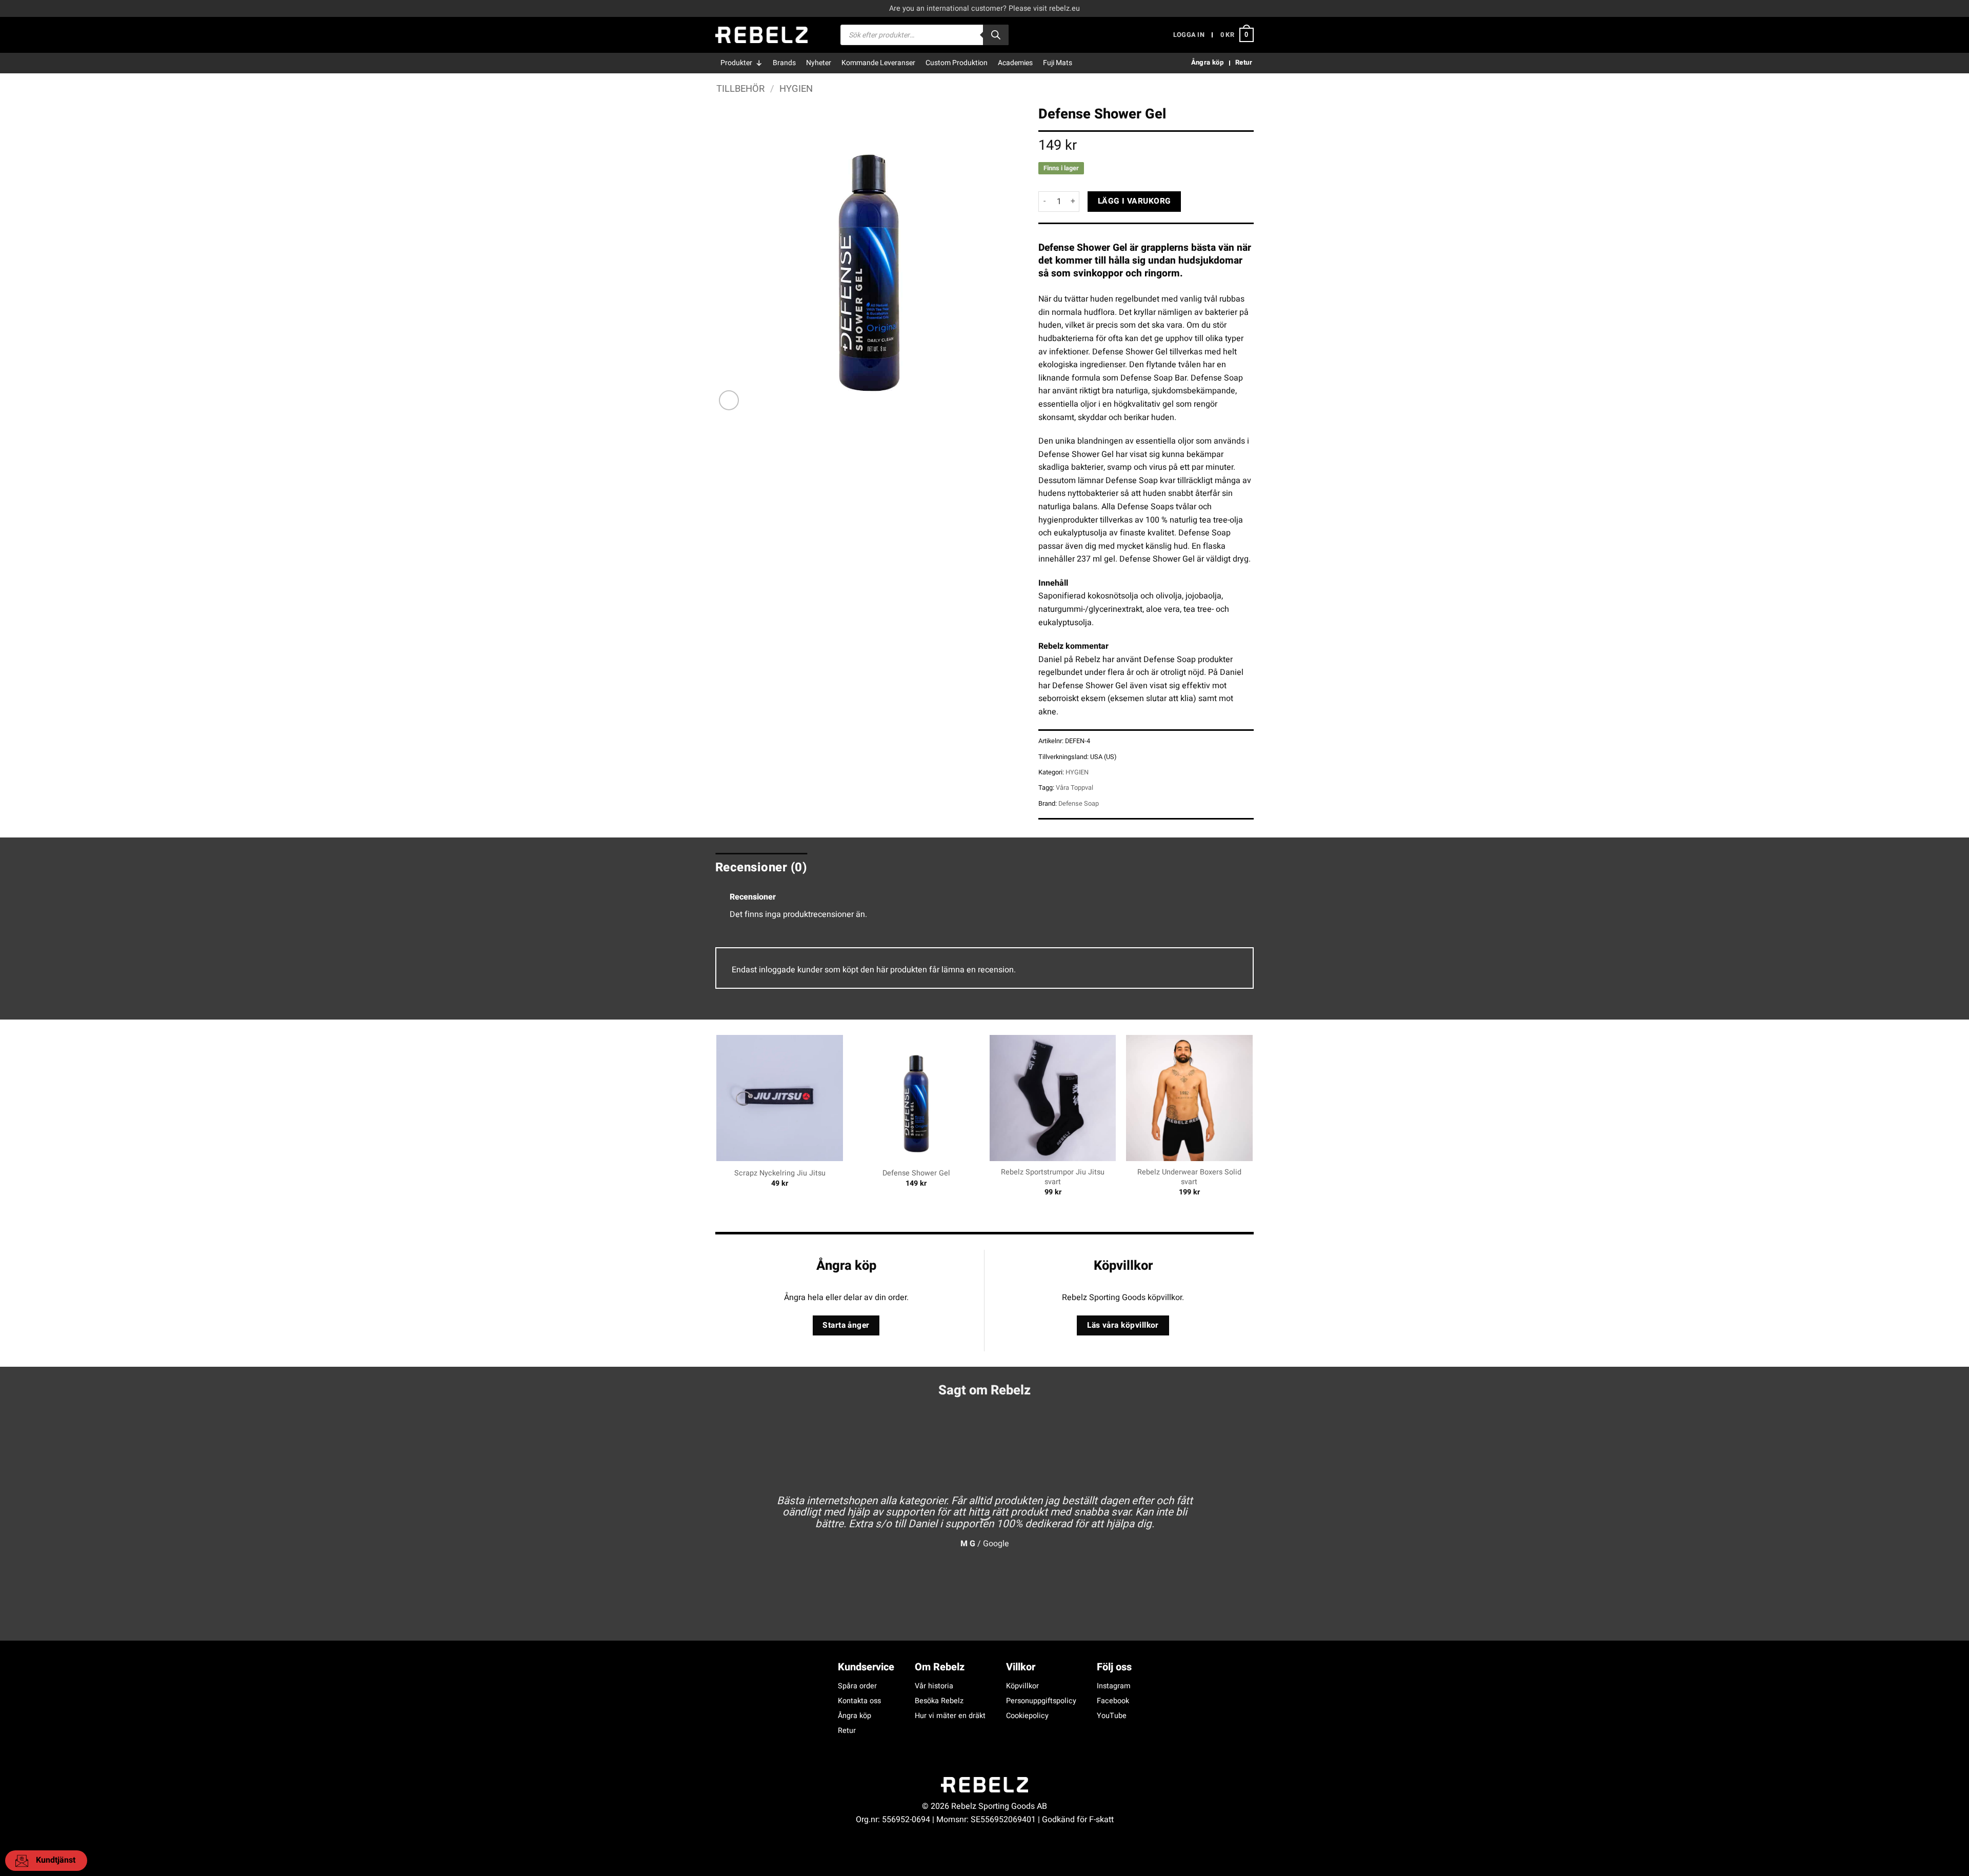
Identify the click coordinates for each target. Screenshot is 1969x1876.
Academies (1015, 63)
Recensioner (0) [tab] (761, 867)
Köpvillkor (1022, 1686)
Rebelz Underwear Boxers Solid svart (1189, 1177)
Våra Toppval (1074, 788)
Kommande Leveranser (878, 63)
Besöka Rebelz (939, 1701)
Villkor (1021, 1667)
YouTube (1112, 1716)
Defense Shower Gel (916, 1174)
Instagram (1114, 1686)
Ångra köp (855, 1716)
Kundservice (866, 1667)
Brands (784, 63)
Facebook (1113, 1701)
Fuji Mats (1058, 63)
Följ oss (1114, 1667)
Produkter (736, 63)
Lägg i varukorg (1134, 201)
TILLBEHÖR (740, 89)
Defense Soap (1079, 804)
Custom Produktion (957, 63)
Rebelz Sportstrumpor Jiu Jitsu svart (1053, 1177)
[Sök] (996, 35)
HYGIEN (796, 89)
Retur (847, 1731)
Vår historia (934, 1686)
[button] (1189, 35)
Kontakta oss (859, 1701)
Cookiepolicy (1027, 1716)
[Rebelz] (761, 35)
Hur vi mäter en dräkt (950, 1716)
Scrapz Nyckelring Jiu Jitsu (780, 1174)
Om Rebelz (940, 1667)
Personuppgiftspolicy (1041, 1701)
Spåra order (857, 1686)
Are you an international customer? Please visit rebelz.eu (985, 8)
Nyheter (819, 63)
